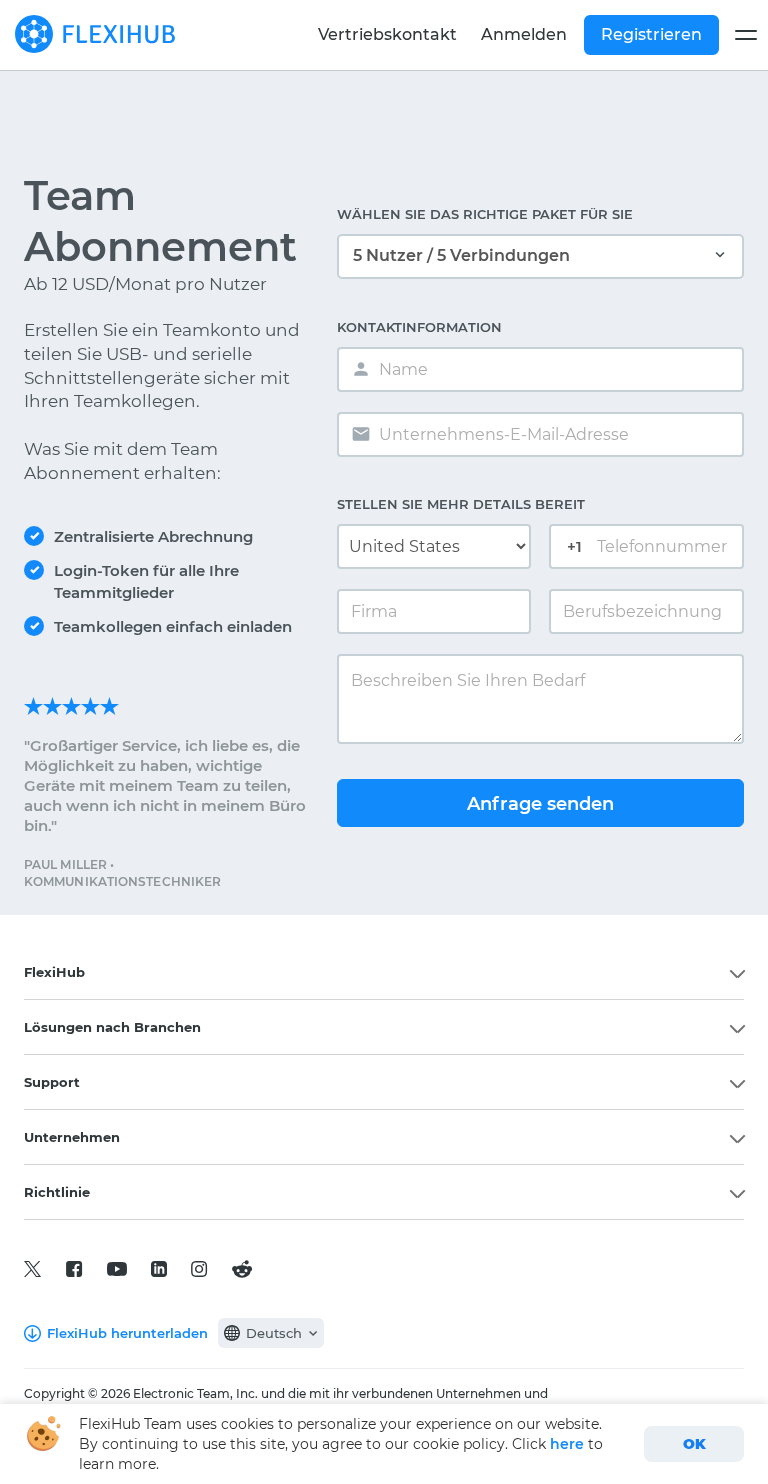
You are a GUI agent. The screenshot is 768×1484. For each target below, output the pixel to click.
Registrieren (651, 34)
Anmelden (524, 34)
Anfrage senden (540, 804)
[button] (384, 972)
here (567, 1444)
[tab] (384, 972)
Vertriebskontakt (387, 34)
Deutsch (274, 1333)
